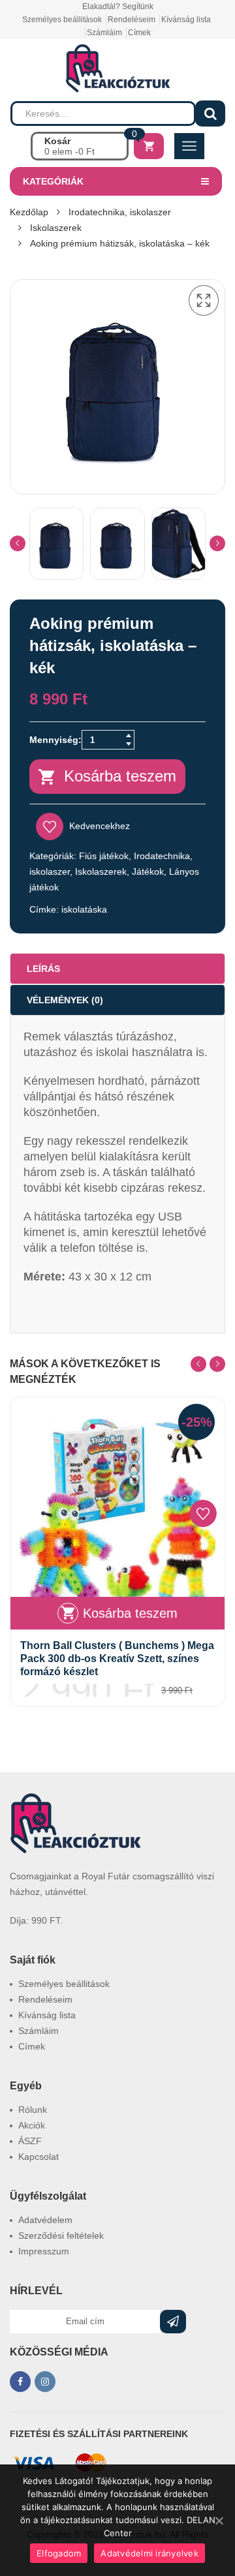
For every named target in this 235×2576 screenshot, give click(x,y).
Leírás (43, 969)
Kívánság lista (186, 20)
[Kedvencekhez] (203, 1513)
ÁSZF (30, 2141)
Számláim (104, 33)
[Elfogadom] (219, 2521)
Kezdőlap (29, 212)
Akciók (32, 2125)
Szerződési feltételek (61, 2235)
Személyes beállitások (62, 20)
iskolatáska (84, 909)
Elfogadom (59, 2553)
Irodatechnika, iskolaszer (120, 212)
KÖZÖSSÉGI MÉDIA (59, 2352)
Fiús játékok (104, 856)
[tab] (117, 969)
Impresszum (44, 2251)
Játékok (148, 871)
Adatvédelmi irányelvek (149, 2553)
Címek (139, 33)
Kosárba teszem (120, 776)
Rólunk (33, 2110)
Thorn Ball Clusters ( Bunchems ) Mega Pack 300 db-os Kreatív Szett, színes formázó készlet (117, 1659)
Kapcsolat (39, 2157)
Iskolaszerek (56, 228)
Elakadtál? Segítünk (118, 7)
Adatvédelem (45, 2220)
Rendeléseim (132, 20)
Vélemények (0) (65, 1000)
